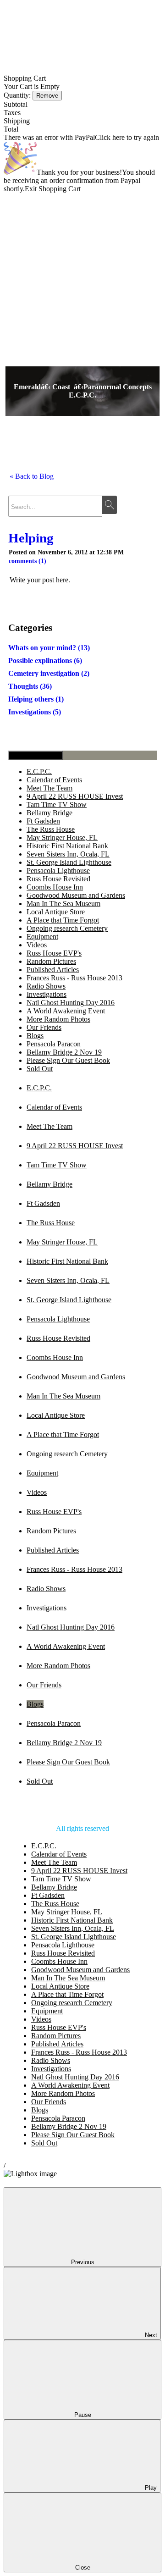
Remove (47, 96)
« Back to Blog (32, 476)
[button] (82, 912)
